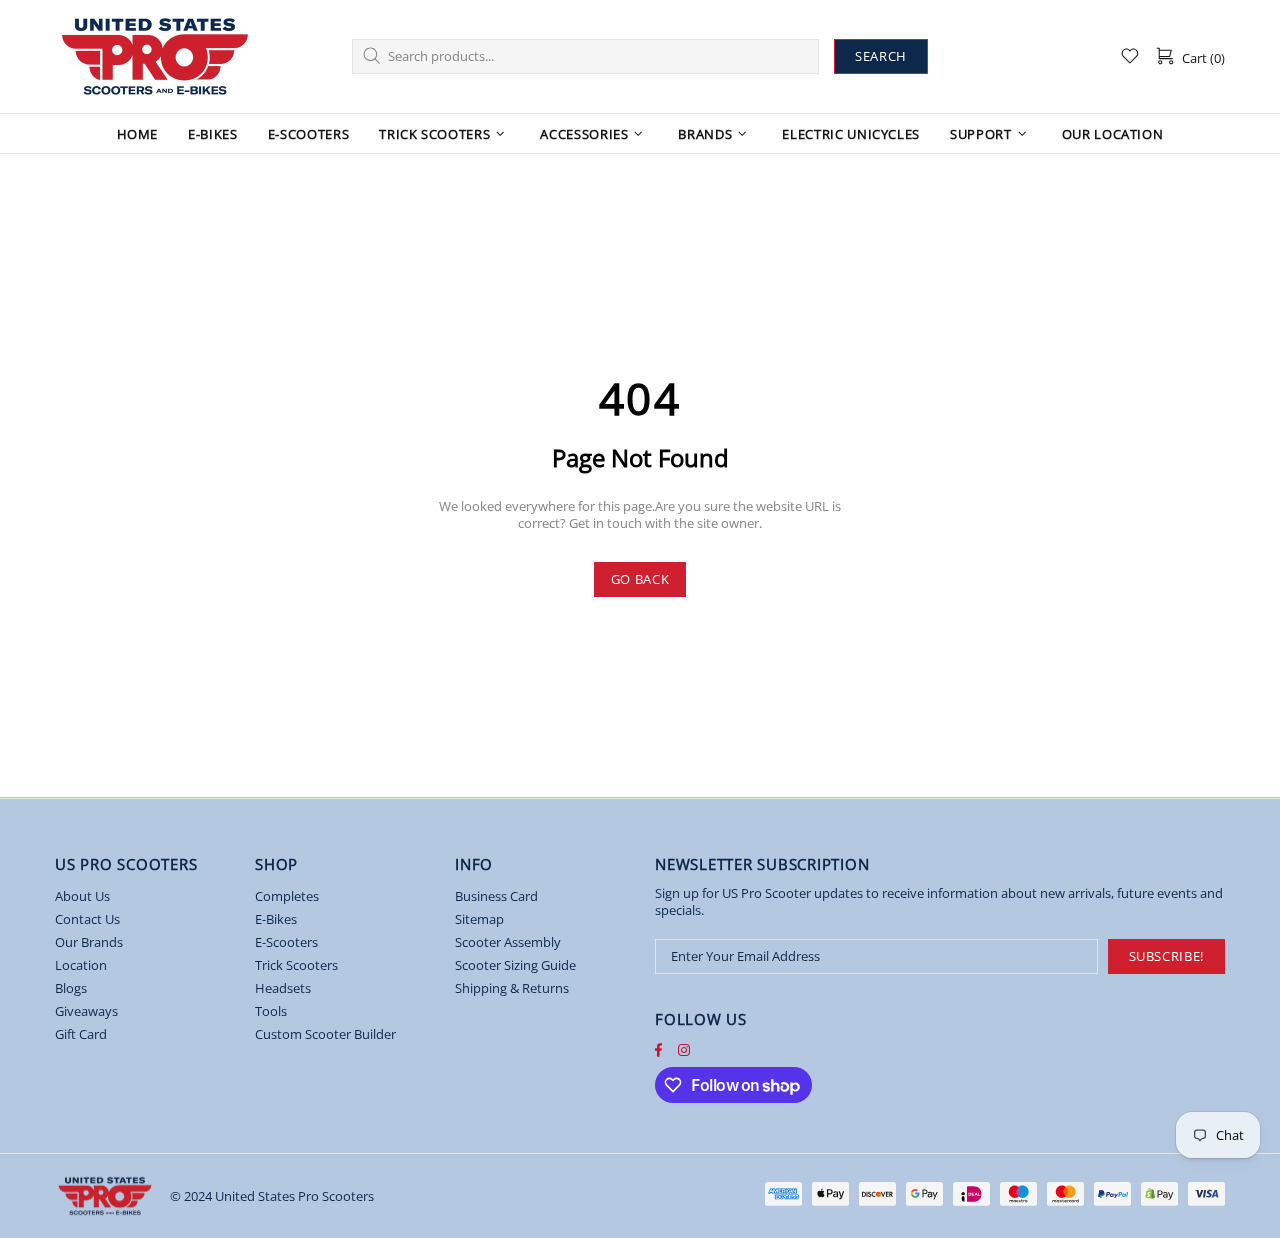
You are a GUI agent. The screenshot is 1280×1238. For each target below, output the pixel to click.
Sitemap (479, 919)
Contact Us (87, 919)
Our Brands (89, 942)
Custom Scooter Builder (325, 1034)
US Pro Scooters (155, 56)
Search (881, 56)
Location (81, 965)
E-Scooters (286, 942)
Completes (287, 896)
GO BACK (640, 579)
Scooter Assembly (508, 942)
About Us (82, 896)
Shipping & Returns (512, 988)
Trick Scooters (296, 965)
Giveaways (86, 1011)
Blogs (71, 988)
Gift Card (81, 1034)
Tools (271, 1011)
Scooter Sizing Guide (515, 965)
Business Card (496, 896)
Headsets (283, 988)
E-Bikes (276, 919)
